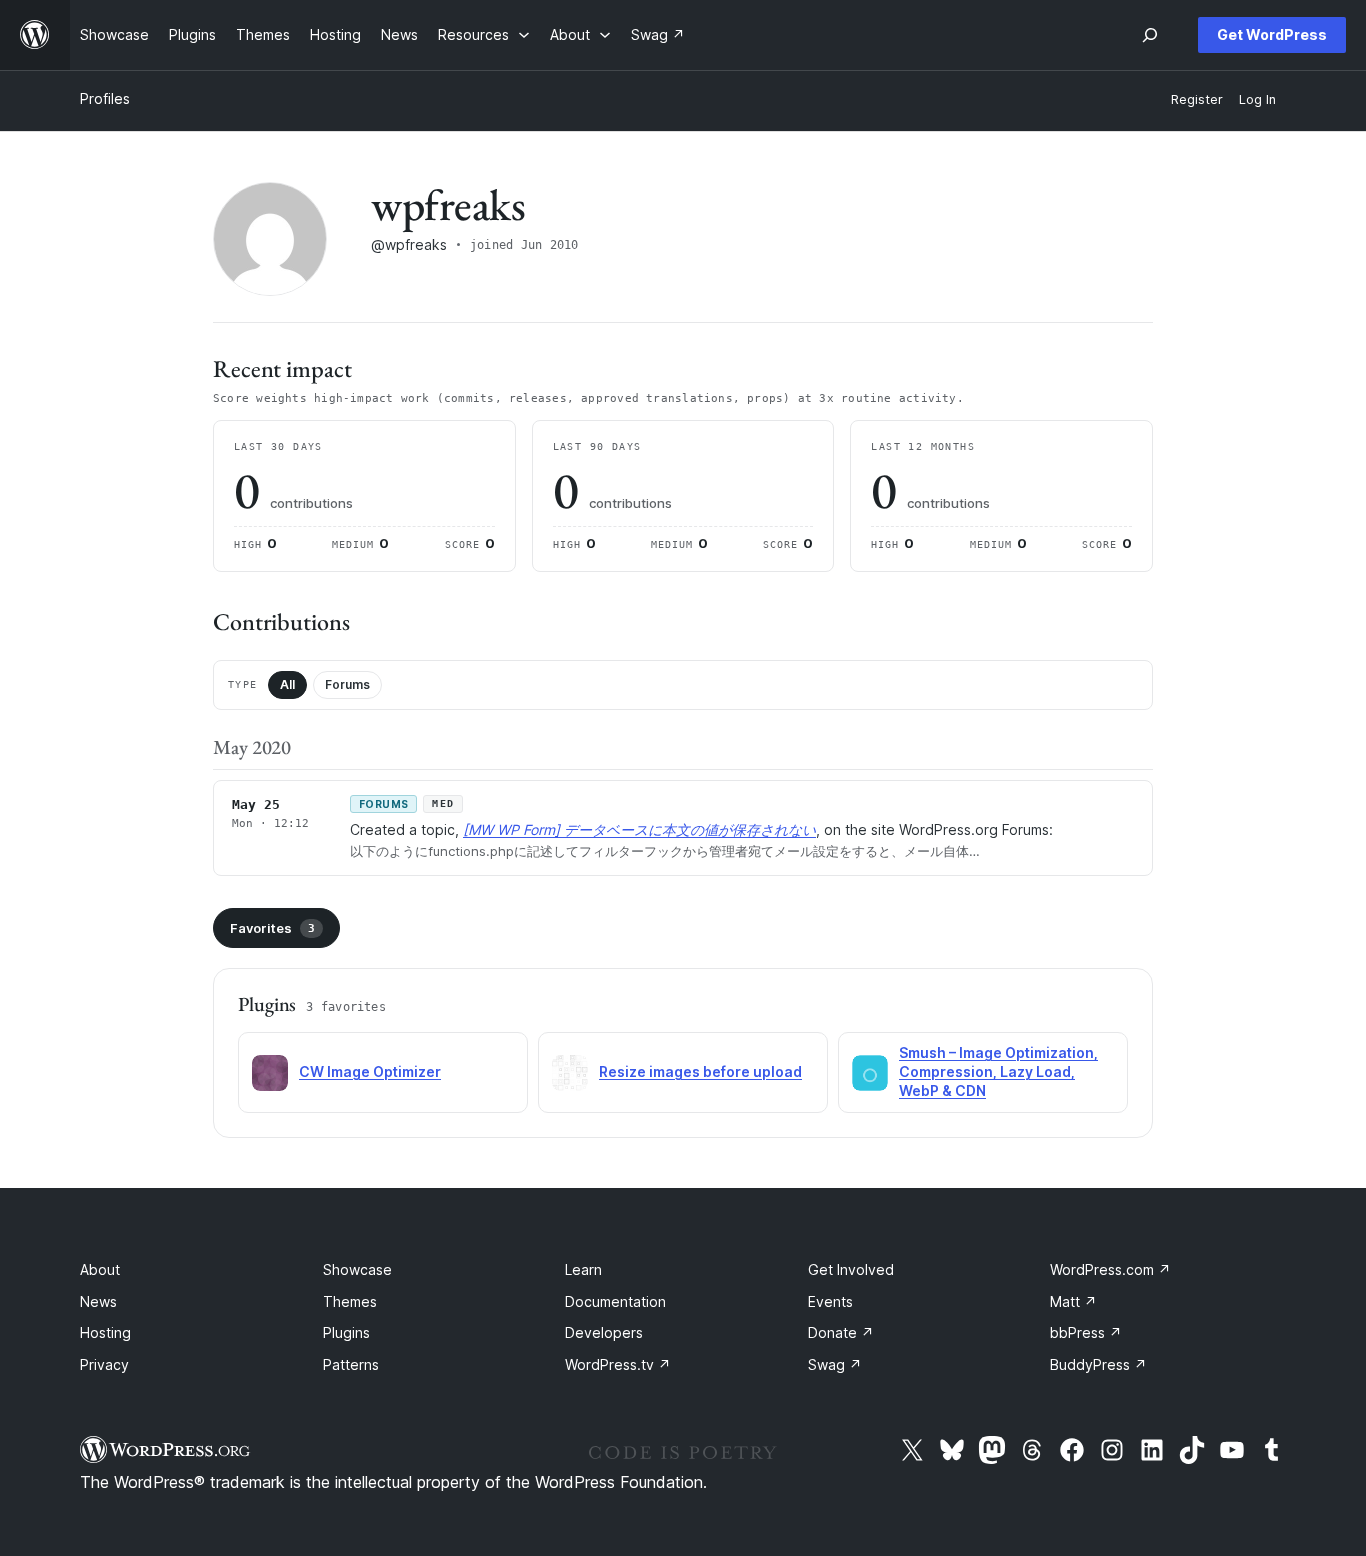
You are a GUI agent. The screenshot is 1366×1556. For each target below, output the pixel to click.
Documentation (615, 1301)
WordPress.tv (618, 1364)
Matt (1073, 1301)
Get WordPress (1272, 34)
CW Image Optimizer (370, 1071)
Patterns (351, 1364)
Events (830, 1301)
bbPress (1086, 1332)
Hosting (105, 1332)
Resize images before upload (700, 1071)
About (100, 1269)
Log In (1257, 99)
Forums (347, 684)
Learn (583, 1269)
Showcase (357, 1269)
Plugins (346, 1332)
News (98, 1301)
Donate (841, 1332)
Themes (350, 1301)
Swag (835, 1364)
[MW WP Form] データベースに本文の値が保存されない (639, 829)
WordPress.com (1110, 1269)
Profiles (105, 98)
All (287, 684)
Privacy (104, 1364)
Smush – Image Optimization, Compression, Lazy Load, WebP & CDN (998, 1071)
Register (1197, 99)
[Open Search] (1150, 35)
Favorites (272, 928)
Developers (604, 1332)
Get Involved (851, 1269)
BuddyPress (1098, 1364)
